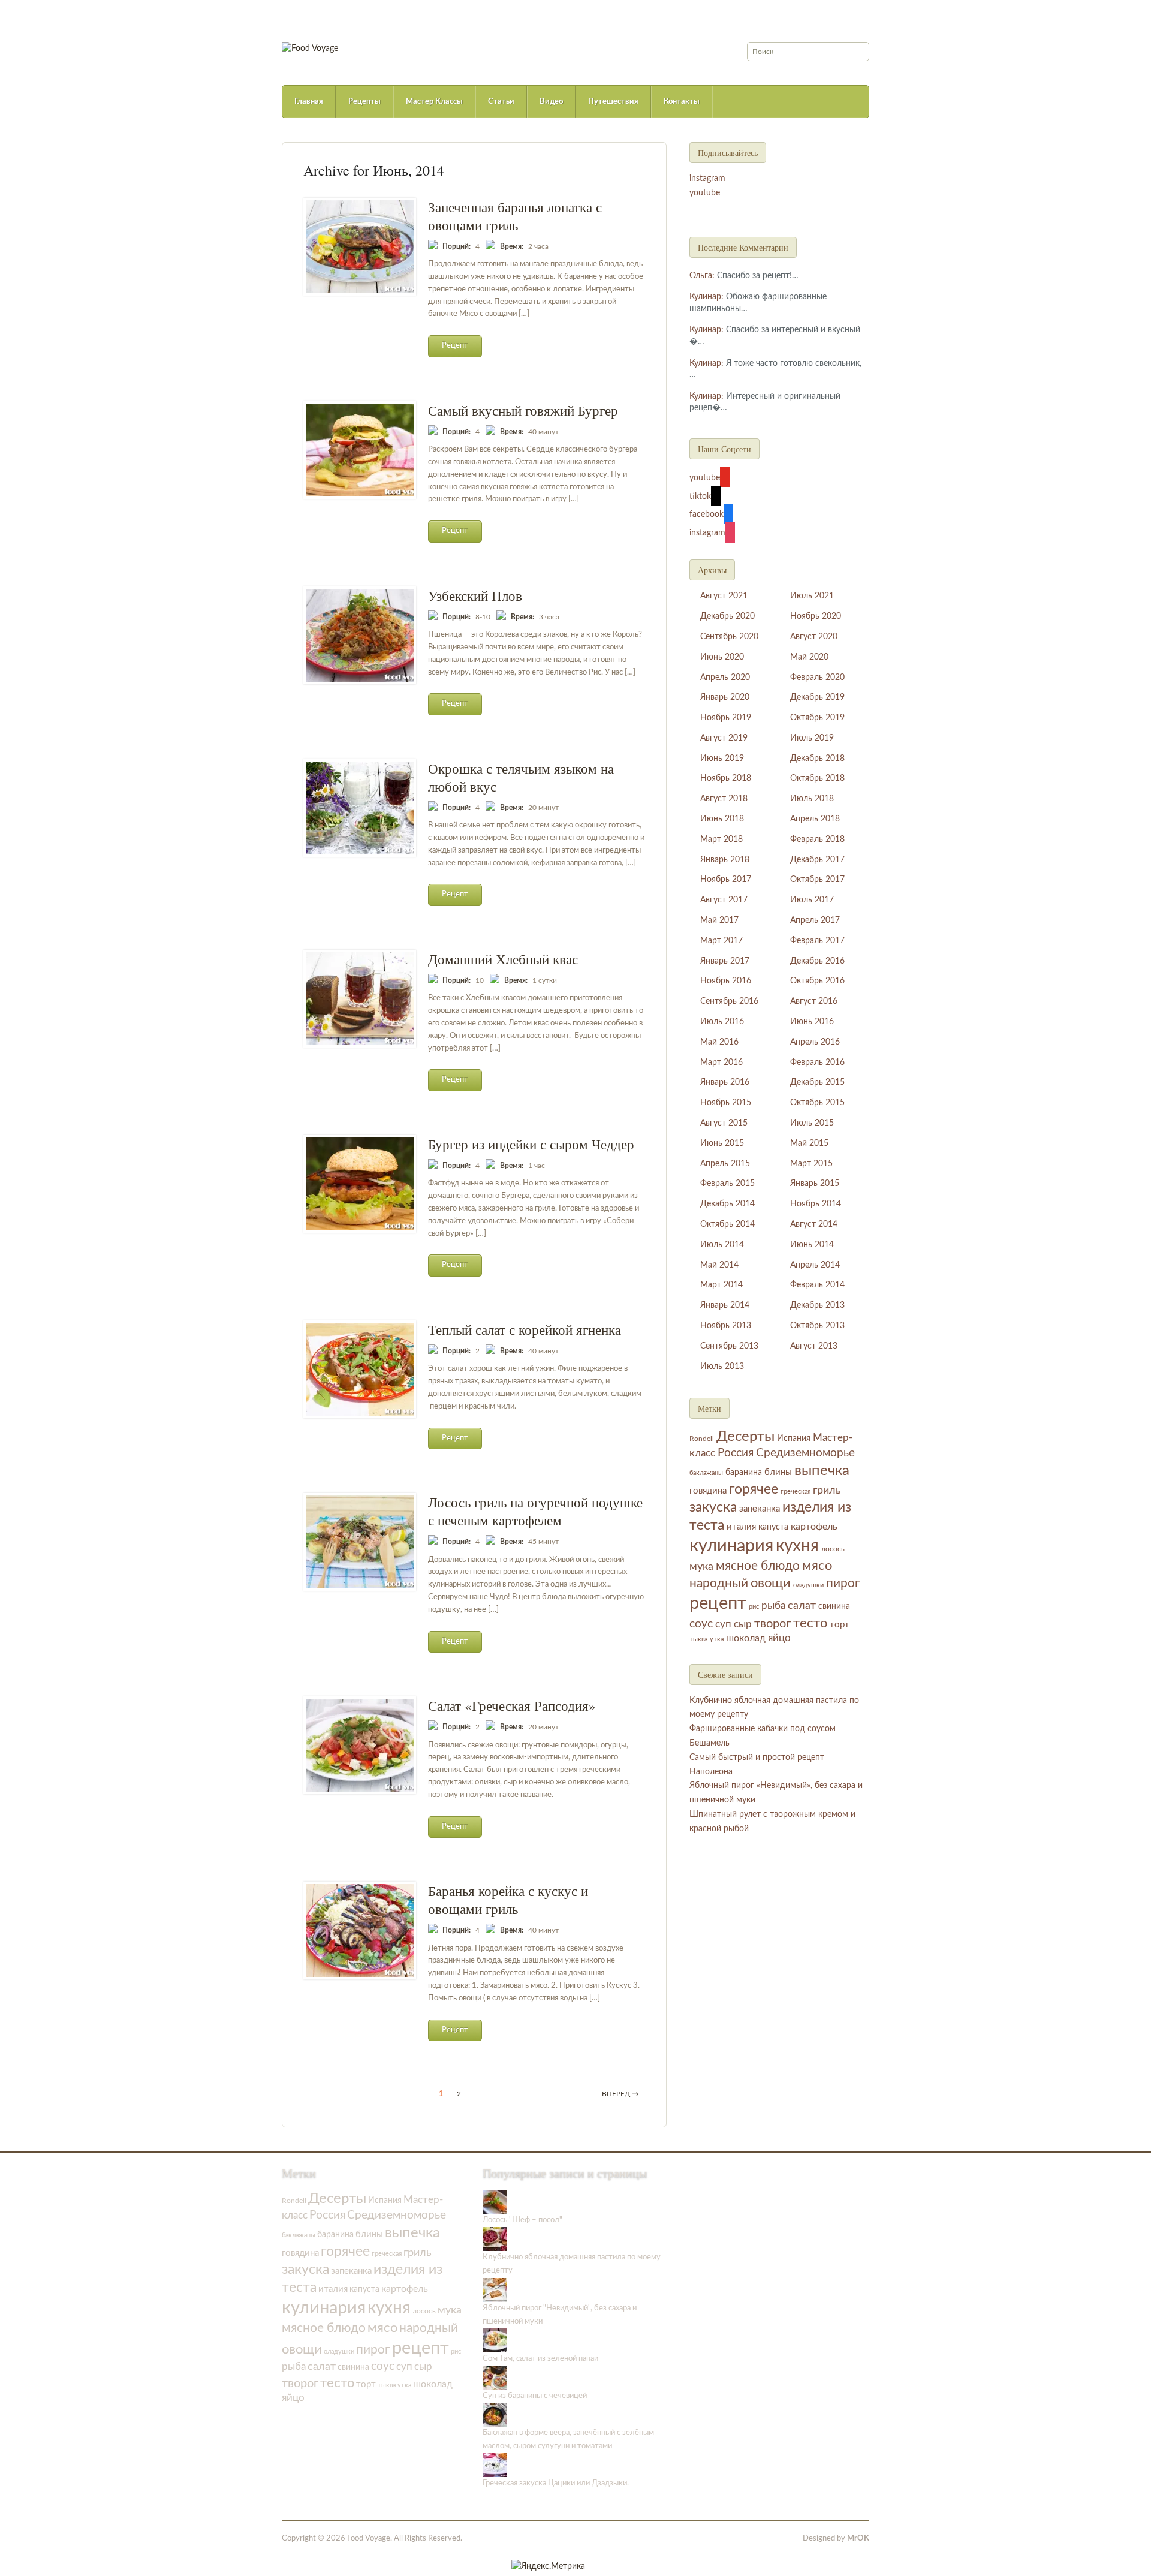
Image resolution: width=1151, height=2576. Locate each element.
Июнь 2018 (722, 819)
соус (701, 1624)
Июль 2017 (812, 900)
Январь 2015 (815, 1184)
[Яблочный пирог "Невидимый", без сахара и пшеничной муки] (495, 2290)
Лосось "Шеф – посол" (522, 2220)
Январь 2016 (725, 1082)
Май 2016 (719, 1042)
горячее (754, 1489)
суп (723, 1624)
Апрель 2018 (815, 819)
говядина (708, 1491)
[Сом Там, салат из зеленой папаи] (495, 2340)
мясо (817, 1566)
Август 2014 (814, 1224)
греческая (796, 1492)
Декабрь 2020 (727, 616)
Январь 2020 (725, 697)
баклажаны (706, 1473)
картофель (814, 1527)
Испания (794, 1439)
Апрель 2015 (725, 1164)
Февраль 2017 (817, 941)
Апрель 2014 (815, 1265)
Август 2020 (814, 637)
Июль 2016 (722, 1022)
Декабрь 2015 (817, 1082)
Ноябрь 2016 (726, 981)
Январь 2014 (725, 1305)
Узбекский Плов (475, 595)
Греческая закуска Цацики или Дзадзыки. (556, 2483)
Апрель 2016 (815, 1042)
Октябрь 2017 (817, 880)
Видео (551, 102)
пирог (843, 1583)
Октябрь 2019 (817, 718)
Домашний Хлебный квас (503, 959)
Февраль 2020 (817, 678)
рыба (773, 1606)
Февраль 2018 (817, 839)
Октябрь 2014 (727, 1224)
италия (741, 1527)
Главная (309, 102)
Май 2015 (809, 1143)
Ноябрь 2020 (816, 616)
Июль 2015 (812, 1123)
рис (754, 1607)
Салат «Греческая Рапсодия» (512, 1705)
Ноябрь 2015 (726, 1103)
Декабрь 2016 (817, 961)
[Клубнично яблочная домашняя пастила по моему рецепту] (495, 2239)
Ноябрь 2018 (726, 778)
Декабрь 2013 (817, 1305)
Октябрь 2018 (817, 778)
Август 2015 (724, 1123)
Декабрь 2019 (817, 697)
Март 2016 (721, 1063)
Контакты (682, 102)
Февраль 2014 (817, 1285)
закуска (713, 1507)
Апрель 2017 (815, 920)
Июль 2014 (722, 1245)
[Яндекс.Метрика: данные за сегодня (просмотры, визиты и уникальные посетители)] (548, 2566)
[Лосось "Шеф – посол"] (495, 2202)
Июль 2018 (812, 799)
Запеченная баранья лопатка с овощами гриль (515, 216)
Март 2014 (721, 1285)
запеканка (760, 1509)
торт (840, 1625)
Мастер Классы (434, 102)
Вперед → (620, 2094)
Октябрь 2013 (817, 1326)
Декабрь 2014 (727, 1204)
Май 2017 (719, 920)
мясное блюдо (758, 1566)
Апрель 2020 (725, 678)
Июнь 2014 (812, 1245)
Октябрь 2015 (817, 1103)
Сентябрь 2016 (729, 1001)
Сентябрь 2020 (729, 637)
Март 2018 (721, 839)
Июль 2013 (722, 1367)
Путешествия (613, 102)
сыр (743, 1624)
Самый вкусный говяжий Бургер (523, 410)
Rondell (702, 1439)
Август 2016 (814, 1001)
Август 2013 (814, 1346)
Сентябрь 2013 (729, 1346)
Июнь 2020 (722, 657)
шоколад (746, 1638)
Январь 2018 (725, 860)
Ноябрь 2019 (726, 718)
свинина (834, 1606)
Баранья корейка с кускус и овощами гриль (508, 1900)
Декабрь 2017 (817, 860)
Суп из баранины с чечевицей (535, 2396)
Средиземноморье (805, 1453)
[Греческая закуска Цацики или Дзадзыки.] (495, 2465)
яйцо (779, 1638)
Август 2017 (724, 900)
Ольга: (702, 276)
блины (778, 1472)
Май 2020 (809, 657)
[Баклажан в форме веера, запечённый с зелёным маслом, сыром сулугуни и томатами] (495, 2414)
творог (772, 1624)
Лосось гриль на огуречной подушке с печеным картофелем (535, 1511)
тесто (810, 1623)
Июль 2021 (812, 596)
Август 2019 (724, 738)
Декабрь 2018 (817, 759)
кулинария (731, 1546)
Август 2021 (724, 596)
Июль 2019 (812, 738)
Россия (736, 1453)
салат (802, 1606)
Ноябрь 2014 (816, 1204)
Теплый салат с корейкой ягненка (525, 1329)
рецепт (718, 1603)
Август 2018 (724, 799)
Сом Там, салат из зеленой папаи (540, 2359)
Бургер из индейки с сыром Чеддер (531, 1144)
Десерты (745, 1437)
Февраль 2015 (727, 1184)
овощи (771, 1583)
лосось (833, 1549)
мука (701, 1567)
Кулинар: (706, 297)
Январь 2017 (725, 961)
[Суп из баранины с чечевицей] (495, 2377)
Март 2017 (721, 941)
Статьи (501, 102)
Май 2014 (719, 1265)
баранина (744, 1472)
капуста (773, 1527)
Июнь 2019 (722, 759)
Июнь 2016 (812, 1022)
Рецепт (455, 346)
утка (717, 1639)
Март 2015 (811, 1164)
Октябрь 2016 (817, 981)
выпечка (822, 1471)
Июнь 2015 (722, 1143)
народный (719, 1583)
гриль (827, 1490)
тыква (698, 1639)
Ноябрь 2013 (726, 1326)
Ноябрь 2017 (726, 880)
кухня (797, 1546)
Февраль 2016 (817, 1063)
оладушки (808, 1585)
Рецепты (364, 102)
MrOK (858, 2539)
